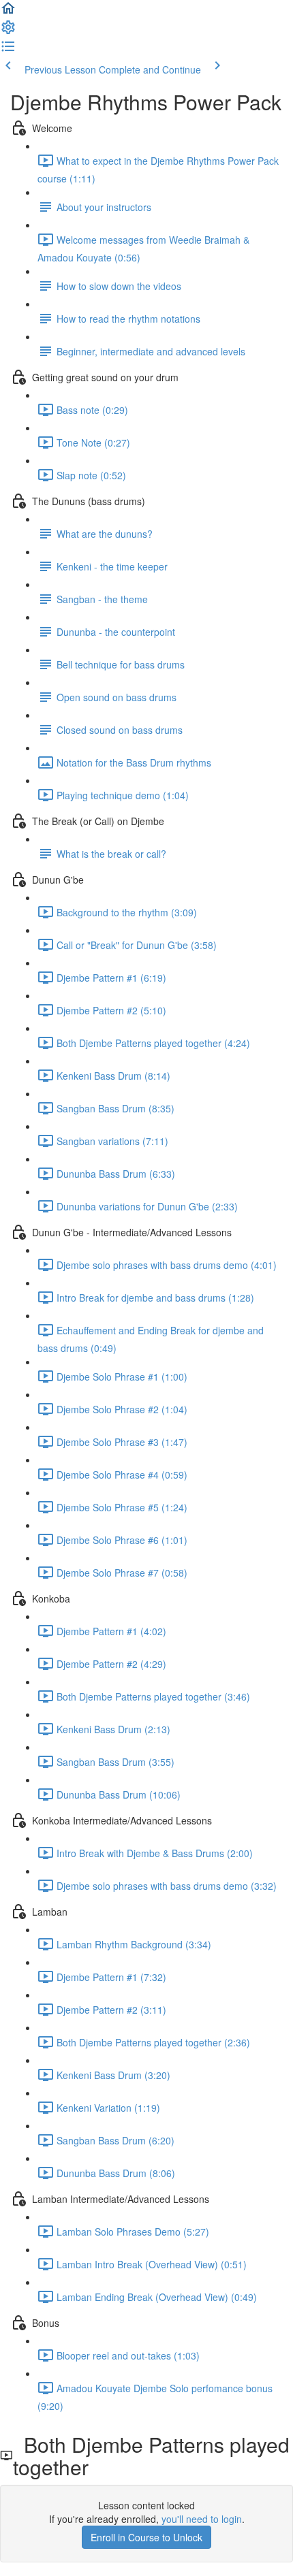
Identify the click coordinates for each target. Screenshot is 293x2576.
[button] (8, 12)
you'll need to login (202, 2519)
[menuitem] (8, 31)
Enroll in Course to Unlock (146, 2537)
